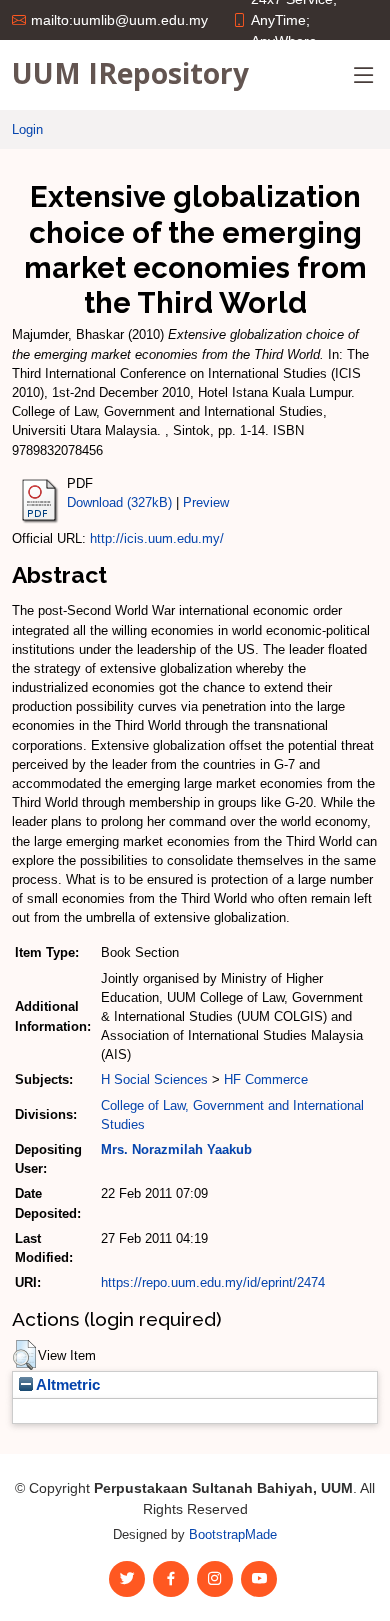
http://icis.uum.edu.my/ (157, 538)
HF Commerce (266, 1079)
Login (27, 129)
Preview (206, 502)
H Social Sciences (154, 1079)
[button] (24, 1355)
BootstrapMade (233, 1534)
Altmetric (66, 1385)
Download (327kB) (119, 502)
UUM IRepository (130, 73)
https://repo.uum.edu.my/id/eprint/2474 (213, 1282)
